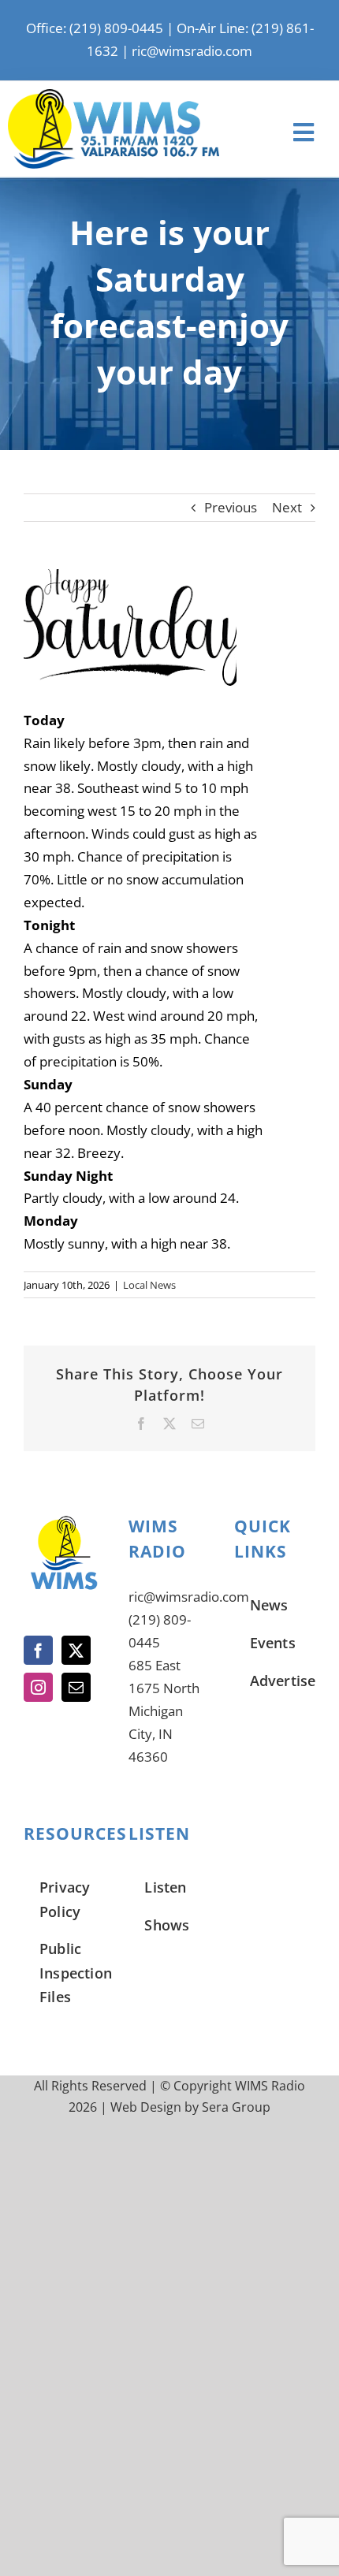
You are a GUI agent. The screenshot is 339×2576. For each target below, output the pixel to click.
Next (287, 507)
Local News (149, 1285)
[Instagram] (38, 1687)
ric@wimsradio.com (192, 51)
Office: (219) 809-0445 (95, 28)
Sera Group (236, 2107)
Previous (231, 507)
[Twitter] (76, 1650)
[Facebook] (38, 1650)
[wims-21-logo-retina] (114, 96)
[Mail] (76, 1687)
